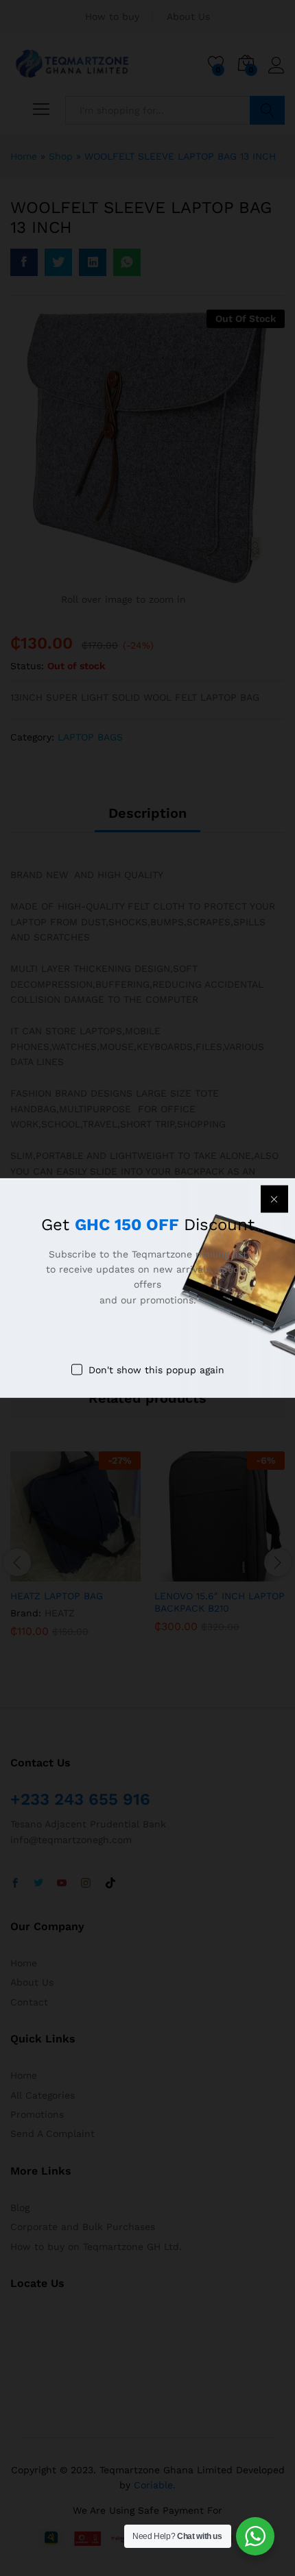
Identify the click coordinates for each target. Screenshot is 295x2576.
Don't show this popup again (156, 1370)
